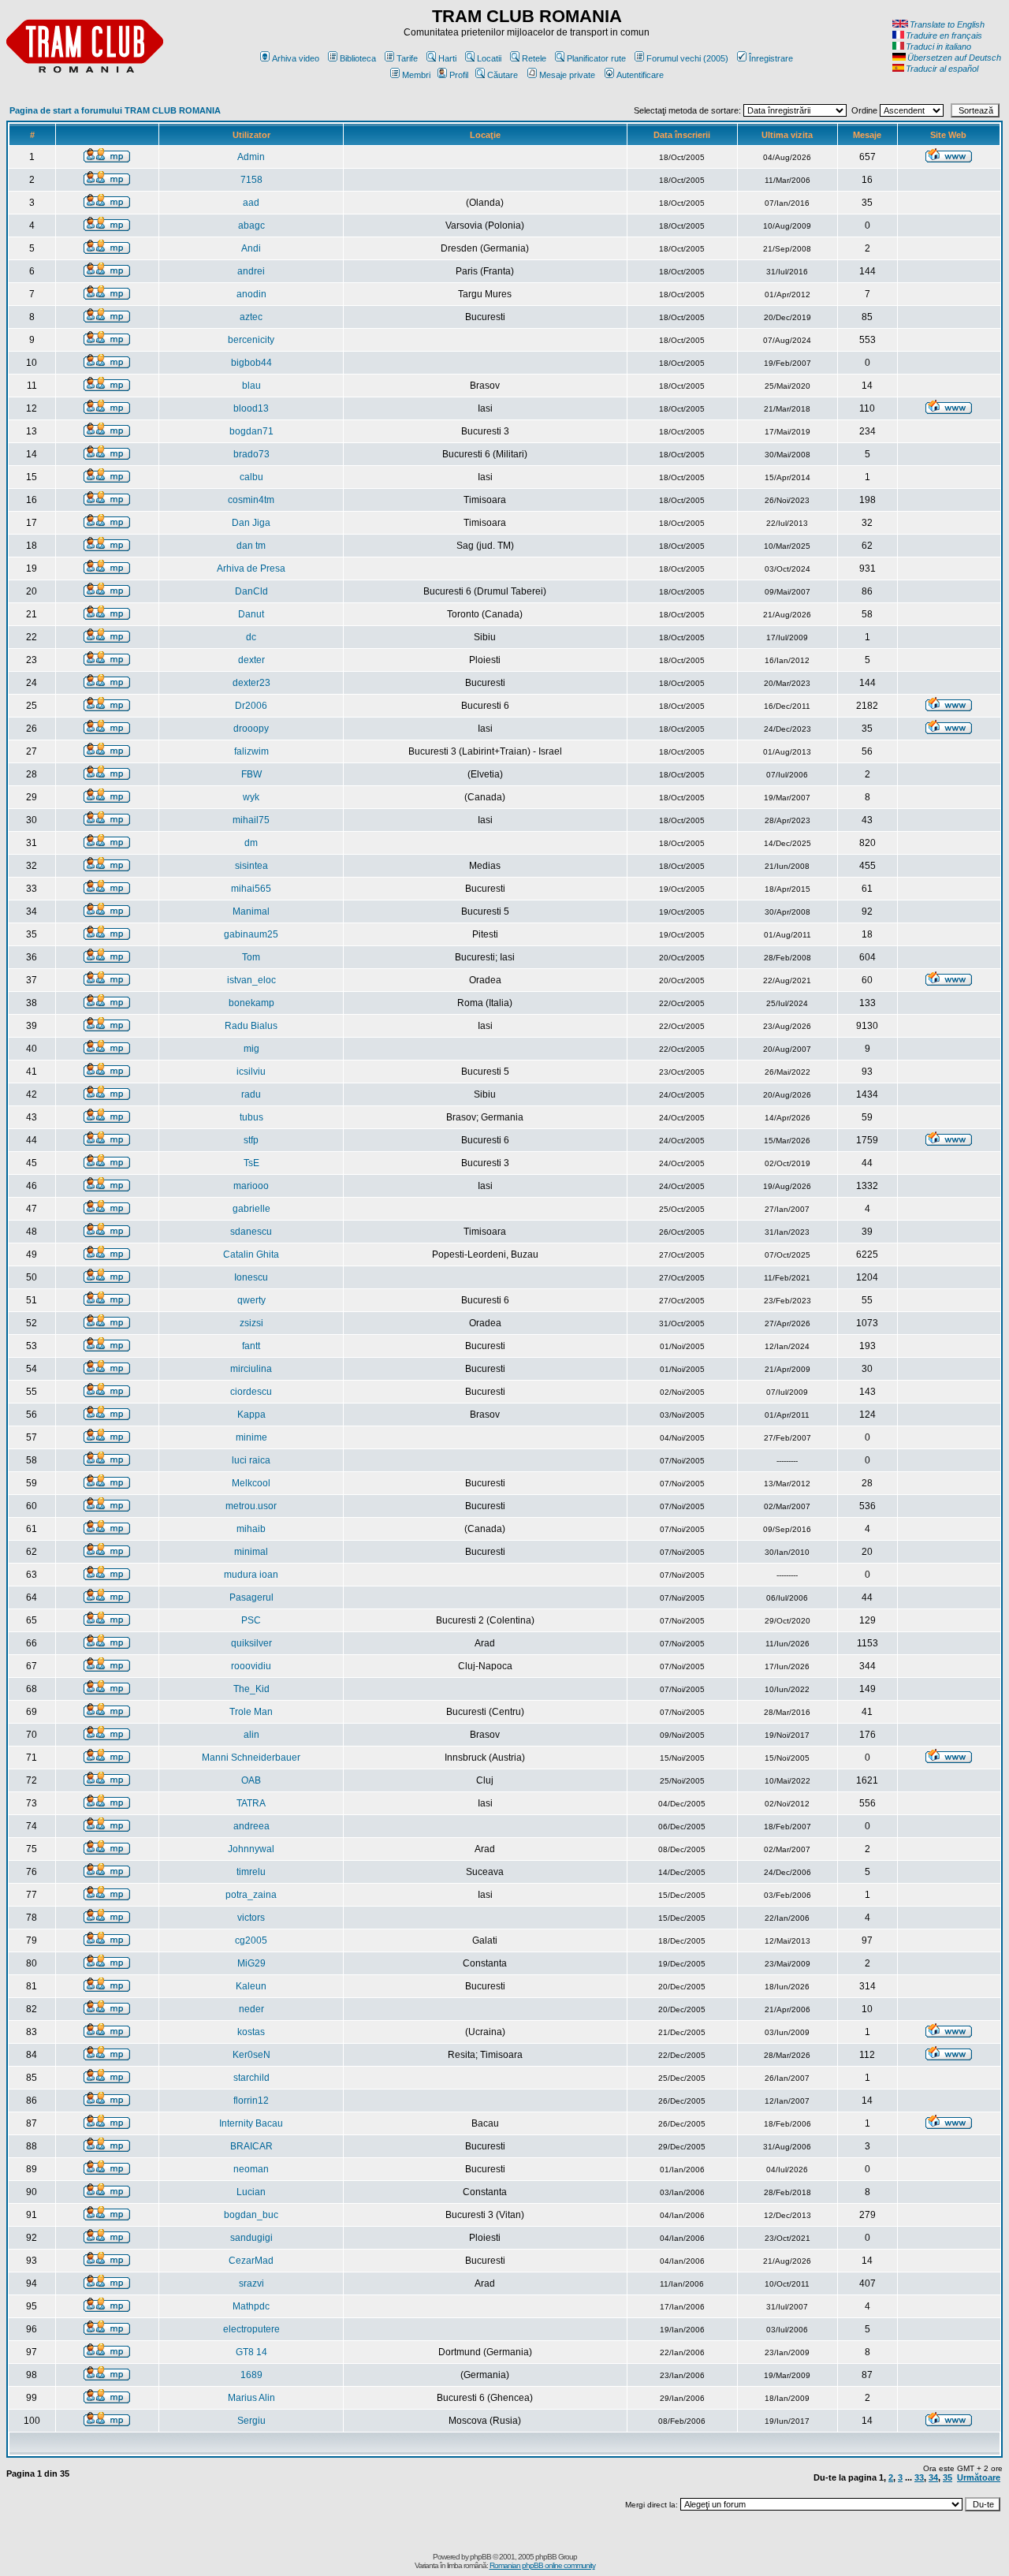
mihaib (251, 1529)
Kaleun (251, 1986)
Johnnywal (251, 1849)
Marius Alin (251, 2398)
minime (251, 1437)
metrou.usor (251, 1506)
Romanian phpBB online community (542, 2565)
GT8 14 (251, 2352)
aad (251, 203)
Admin (251, 157)
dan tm (251, 546)
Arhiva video (296, 58)
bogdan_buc (251, 2215)
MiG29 (251, 1963)
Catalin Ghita (251, 1254)
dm (251, 843)
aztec (251, 317)
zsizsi (251, 1323)
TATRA (251, 1803)
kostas (251, 2032)
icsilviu (251, 1072)
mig (251, 1049)
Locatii (489, 58)
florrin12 (251, 2101)
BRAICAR (251, 2146)
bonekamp (251, 1003)
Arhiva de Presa (251, 569)
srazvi (251, 2283)
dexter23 (251, 683)
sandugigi (251, 2238)
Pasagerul (251, 1597)
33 (919, 2477)
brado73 (251, 454)
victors (251, 1918)
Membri (416, 75)
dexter (251, 660)
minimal (251, 1552)
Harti (447, 58)
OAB (251, 1780)
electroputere (251, 2329)
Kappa (251, 1415)
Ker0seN (251, 2055)
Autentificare (640, 75)
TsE (251, 1163)
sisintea (251, 866)
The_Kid (251, 1689)
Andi (251, 248)
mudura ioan (251, 1575)
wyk (251, 797)
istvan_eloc (251, 980)
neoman (251, 2169)
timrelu (251, 1872)
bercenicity (251, 340)
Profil (459, 75)
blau (251, 386)
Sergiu (251, 2421)
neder (251, 2009)
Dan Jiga (251, 523)
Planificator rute (596, 58)
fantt (251, 1346)
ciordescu (251, 1392)
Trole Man (251, 1712)
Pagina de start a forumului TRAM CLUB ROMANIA (115, 110)
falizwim (251, 751)
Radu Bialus (251, 1026)
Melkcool (251, 1483)
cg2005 (251, 1940)
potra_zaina (251, 1895)
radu (251, 1094)
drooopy (251, 729)
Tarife (407, 58)
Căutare (503, 75)
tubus (251, 1117)
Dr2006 (251, 706)
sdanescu (251, 1232)
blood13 (251, 408)
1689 (251, 2375)
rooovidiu (251, 1666)
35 (948, 2477)
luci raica (251, 1460)
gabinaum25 (251, 934)
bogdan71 (251, 431)
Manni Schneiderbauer (251, 1758)
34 (933, 2477)
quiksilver (251, 1643)
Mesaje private (567, 75)
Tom (251, 957)
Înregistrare (771, 58)
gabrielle (251, 1209)
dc (251, 637)
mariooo (251, 1186)
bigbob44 (251, 363)
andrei (251, 271)
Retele (534, 58)
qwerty (251, 1300)
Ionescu (251, 1277)
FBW (251, 774)
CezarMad (251, 2261)
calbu (251, 477)
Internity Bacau (251, 2123)
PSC (251, 1620)
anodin (251, 294)
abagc (251, 226)
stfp (251, 1140)
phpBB (480, 2557)
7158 (251, 180)
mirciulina (251, 1369)
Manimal (251, 911)
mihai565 (251, 889)
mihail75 (251, 820)
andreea (251, 1826)
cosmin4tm (251, 500)
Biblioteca (358, 58)
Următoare (979, 2477)
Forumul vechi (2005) (687, 58)
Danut (251, 614)
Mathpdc (251, 2306)
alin (251, 1735)
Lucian (251, 2192)
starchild (251, 2078)
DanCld (251, 591)
